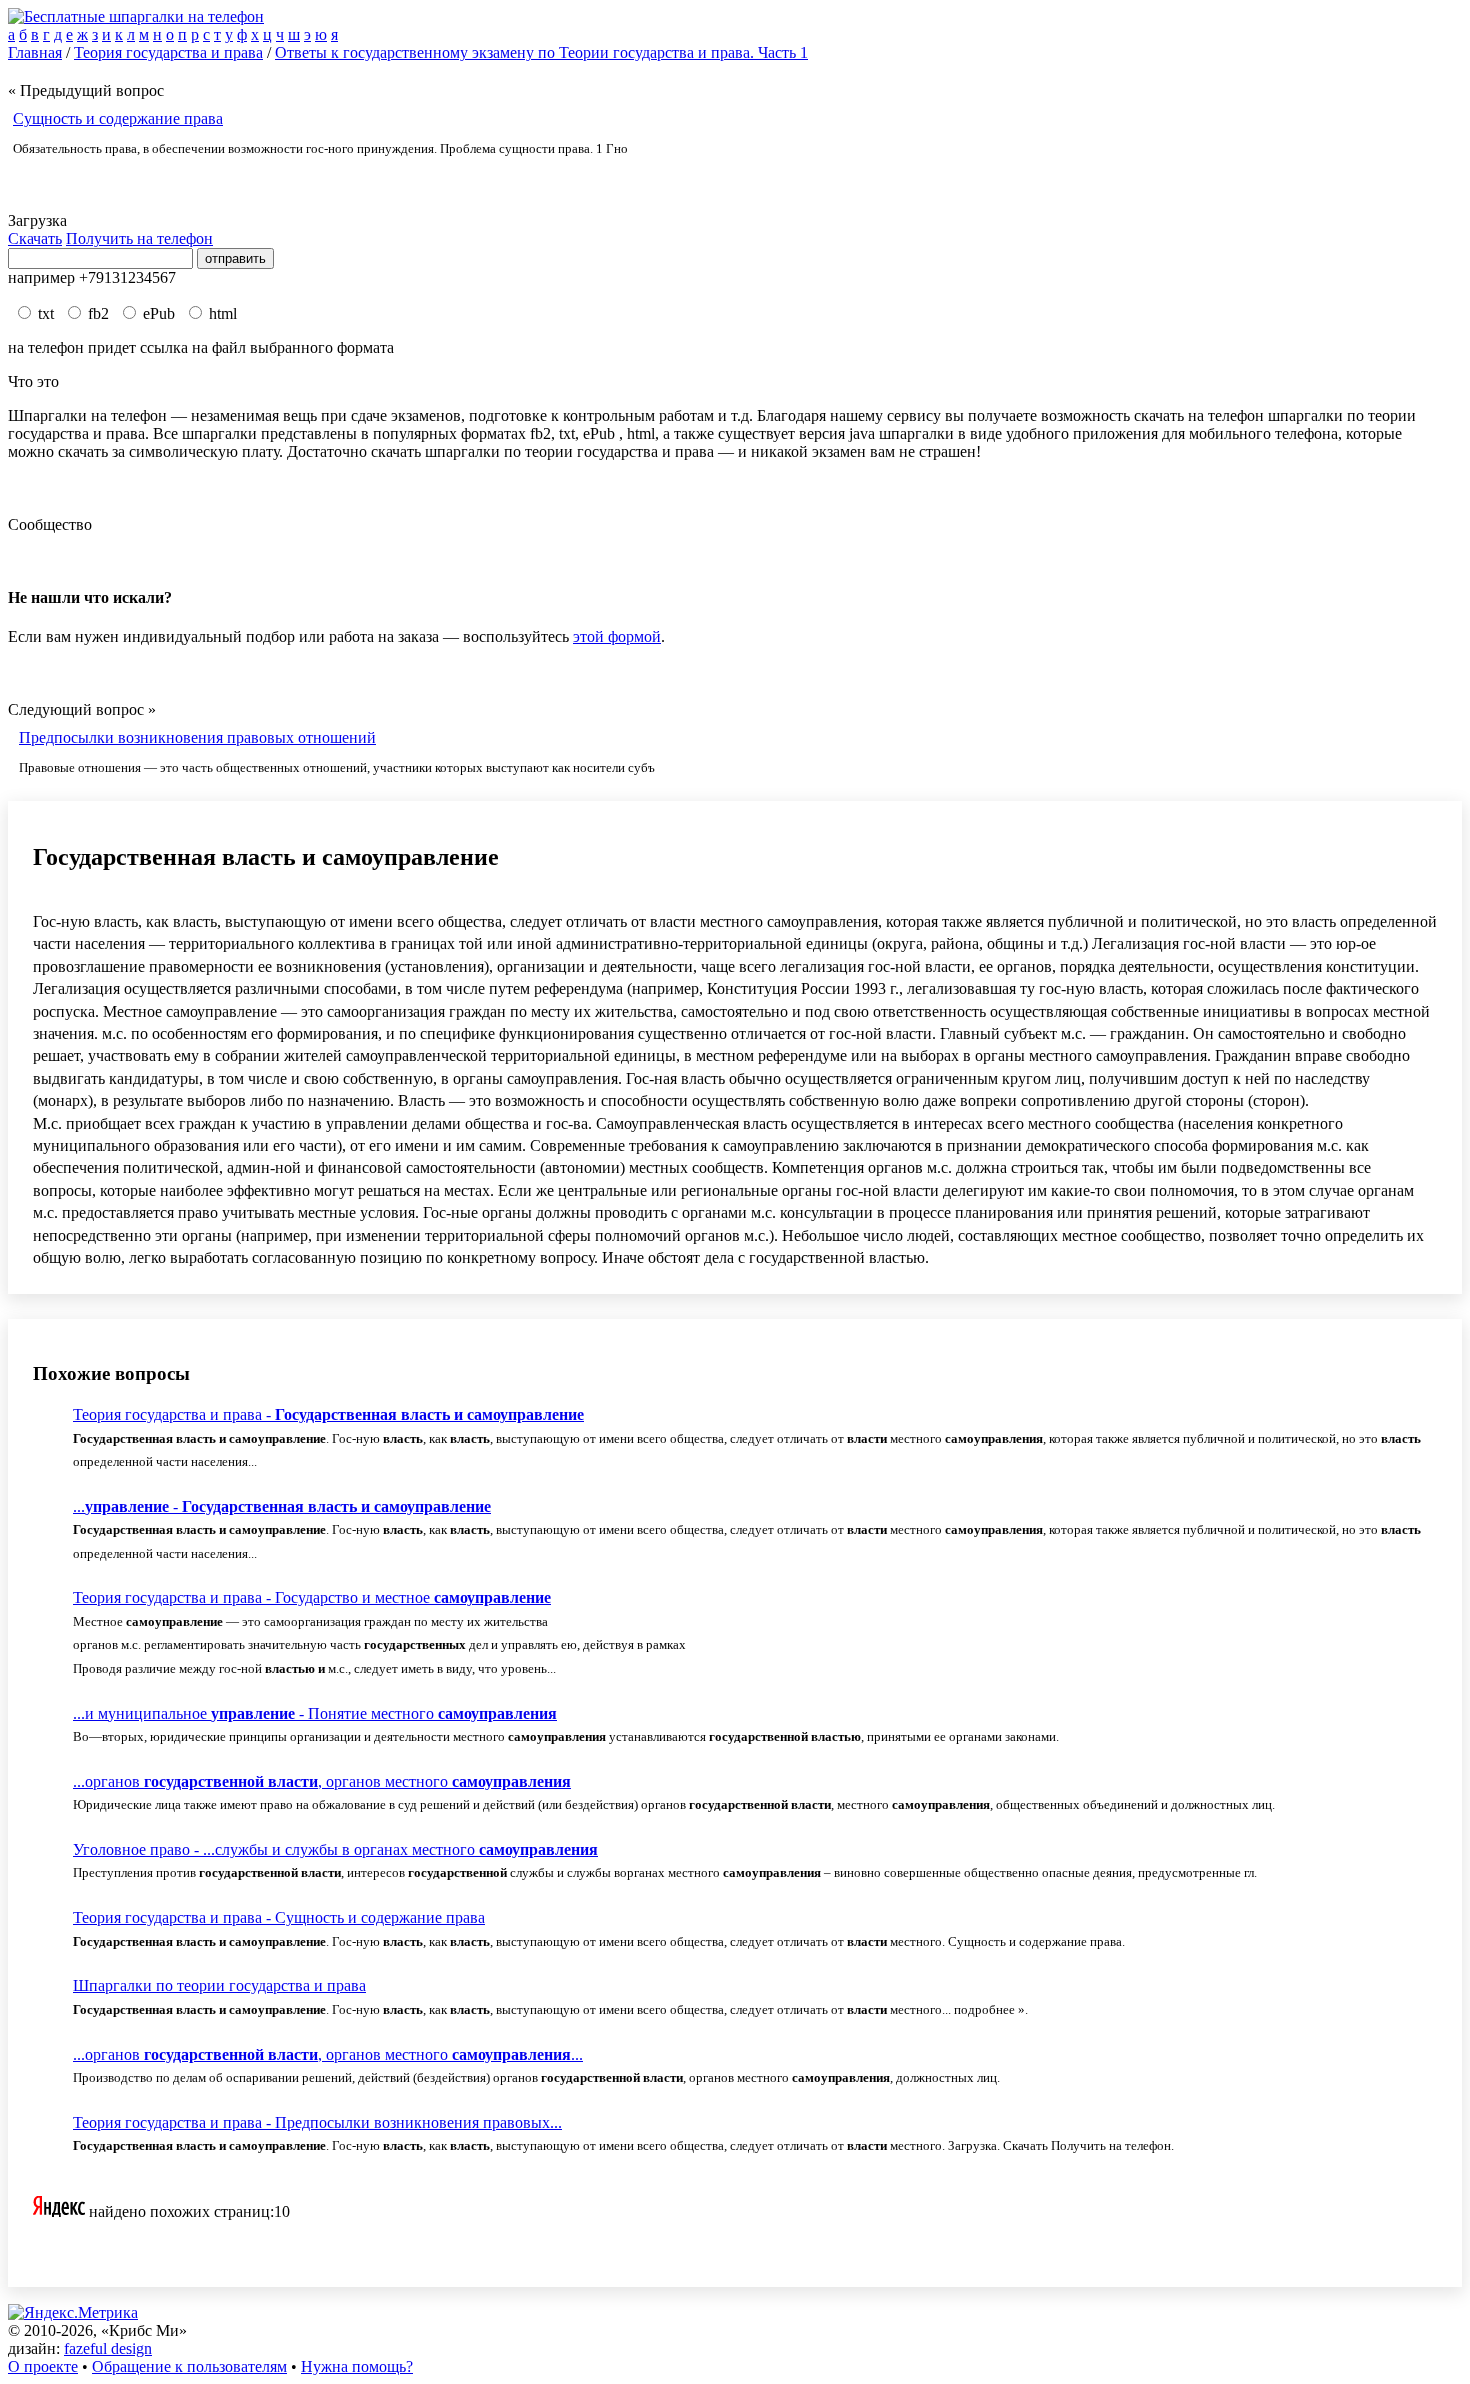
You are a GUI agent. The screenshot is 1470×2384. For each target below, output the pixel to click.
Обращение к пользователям (189, 2366)
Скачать (35, 238)
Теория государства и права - (328, 1414)
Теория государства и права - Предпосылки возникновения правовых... (317, 2122)
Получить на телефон (139, 238)
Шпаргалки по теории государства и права (219, 1985)
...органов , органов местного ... (328, 2054)
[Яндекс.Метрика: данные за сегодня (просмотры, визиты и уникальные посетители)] (73, 2313)
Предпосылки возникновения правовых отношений (197, 737)
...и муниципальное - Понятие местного (315, 1713)
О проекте (43, 2366)
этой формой (617, 636)
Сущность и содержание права (118, 118)
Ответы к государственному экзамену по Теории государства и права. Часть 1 (541, 52)
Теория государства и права (168, 52)
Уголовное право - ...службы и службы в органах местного (335, 1849)
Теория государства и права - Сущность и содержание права (279, 1917)
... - (282, 1506)
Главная (35, 52)
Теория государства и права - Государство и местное (312, 1597)
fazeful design (108, 2348)
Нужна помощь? (357, 2366)
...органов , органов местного (322, 1781)
